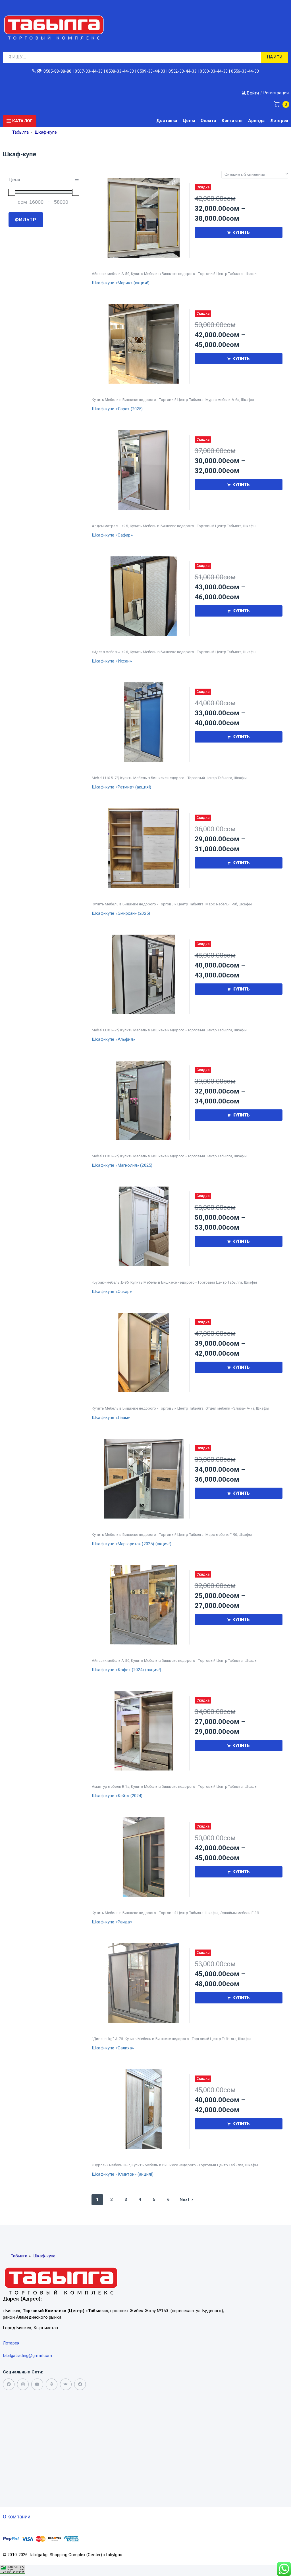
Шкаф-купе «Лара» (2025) (117, 409)
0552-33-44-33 (182, 71)
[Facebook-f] (9, 2384)
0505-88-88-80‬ (57, 71)
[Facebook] (80, 2384)
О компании (17, 2517)
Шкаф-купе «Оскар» (112, 1292)
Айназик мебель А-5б (110, 274)
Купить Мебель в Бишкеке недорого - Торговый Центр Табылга (187, 274)
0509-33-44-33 (151, 71)
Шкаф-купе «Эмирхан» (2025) (121, 913)
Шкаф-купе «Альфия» (113, 1039)
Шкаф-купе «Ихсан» (112, 661)
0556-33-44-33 (245, 71)
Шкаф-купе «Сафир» (112, 535)
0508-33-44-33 (120, 71)
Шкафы (251, 274)
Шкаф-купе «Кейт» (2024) (117, 1796)
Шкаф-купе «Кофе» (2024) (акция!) (126, 1670)
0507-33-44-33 (89, 71)
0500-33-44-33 (214, 71)
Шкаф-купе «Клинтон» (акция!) (123, 2174)
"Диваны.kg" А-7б (107, 2039)
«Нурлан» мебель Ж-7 (111, 2165)
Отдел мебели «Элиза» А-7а (230, 1408)
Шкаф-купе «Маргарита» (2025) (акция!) (132, 1544)
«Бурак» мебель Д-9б (110, 1282)
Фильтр (26, 220)
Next (184, 2199)
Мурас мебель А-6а (222, 400)
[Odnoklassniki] (52, 2384)
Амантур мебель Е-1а (110, 1787)
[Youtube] (37, 2384)
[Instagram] (23, 2384)
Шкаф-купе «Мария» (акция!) (121, 283)
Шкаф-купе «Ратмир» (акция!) (121, 787)
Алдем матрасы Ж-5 (110, 526)
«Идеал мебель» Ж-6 (110, 652)
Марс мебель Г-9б (221, 904)
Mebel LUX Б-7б (105, 778)
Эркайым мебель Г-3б (239, 1913)
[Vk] (66, 2384)
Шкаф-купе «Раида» (112, 1922)
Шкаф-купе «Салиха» (113, 2048)
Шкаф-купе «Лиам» (111, 1418)
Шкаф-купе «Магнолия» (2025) (122, 1165)
